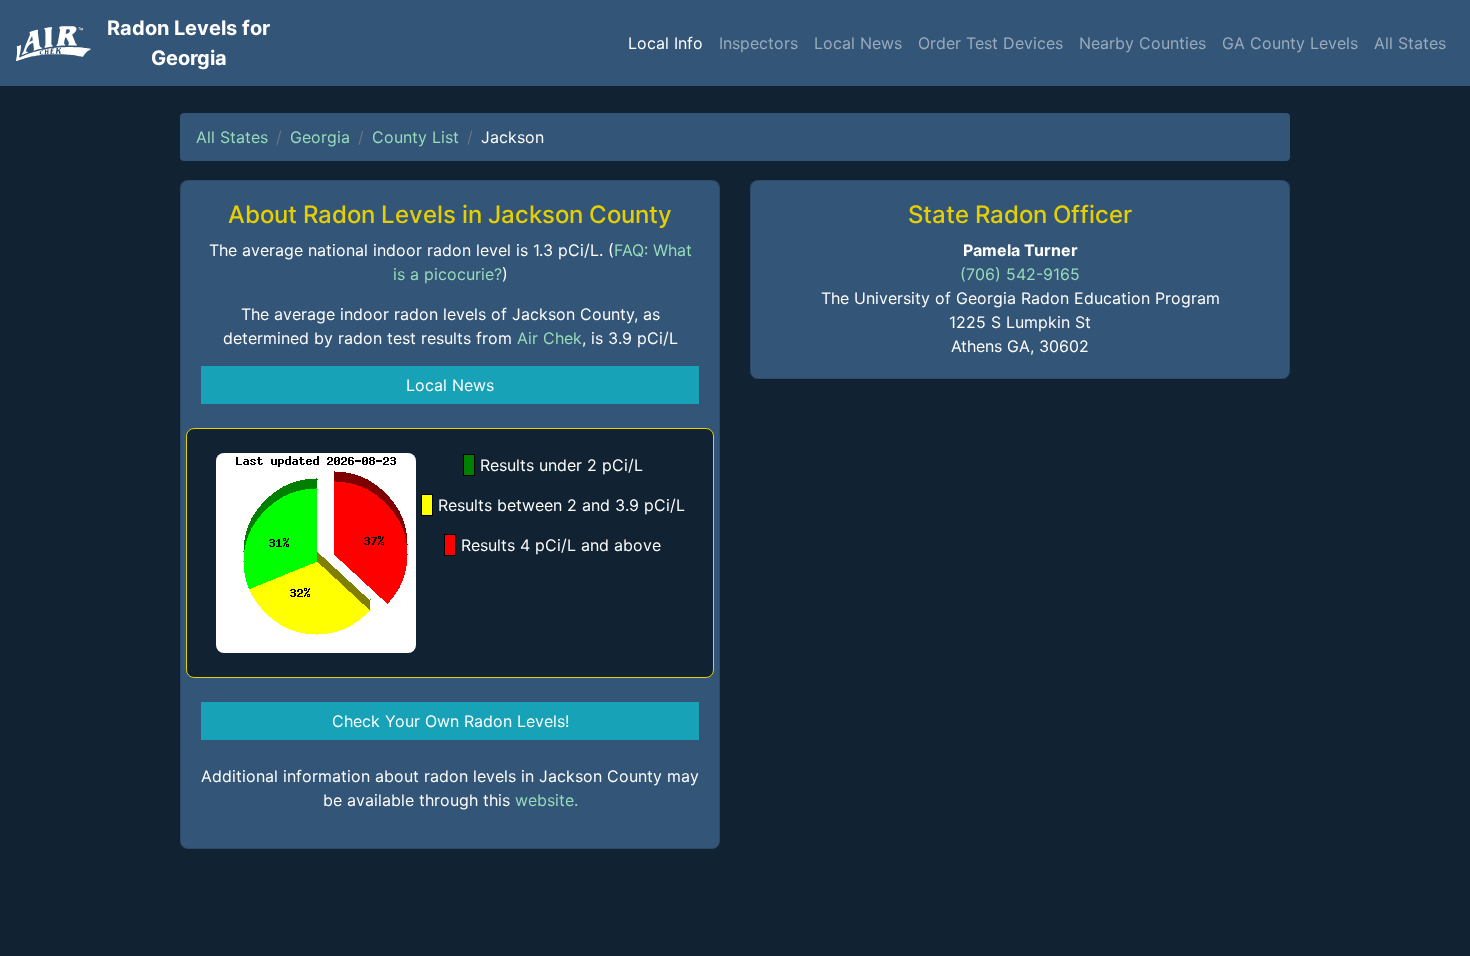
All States (1410, 43)
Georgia (320, 137)
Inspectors (758, 43)
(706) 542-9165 (1020, 274)
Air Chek (549, 338)
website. (546, 800)
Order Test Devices (990, 43)
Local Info (665, 43)
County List (415, 137)
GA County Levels (1290, 43)
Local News (858, 43)
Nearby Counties (1142, 43)
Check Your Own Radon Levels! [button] (450, 721)
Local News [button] (450, 385)
